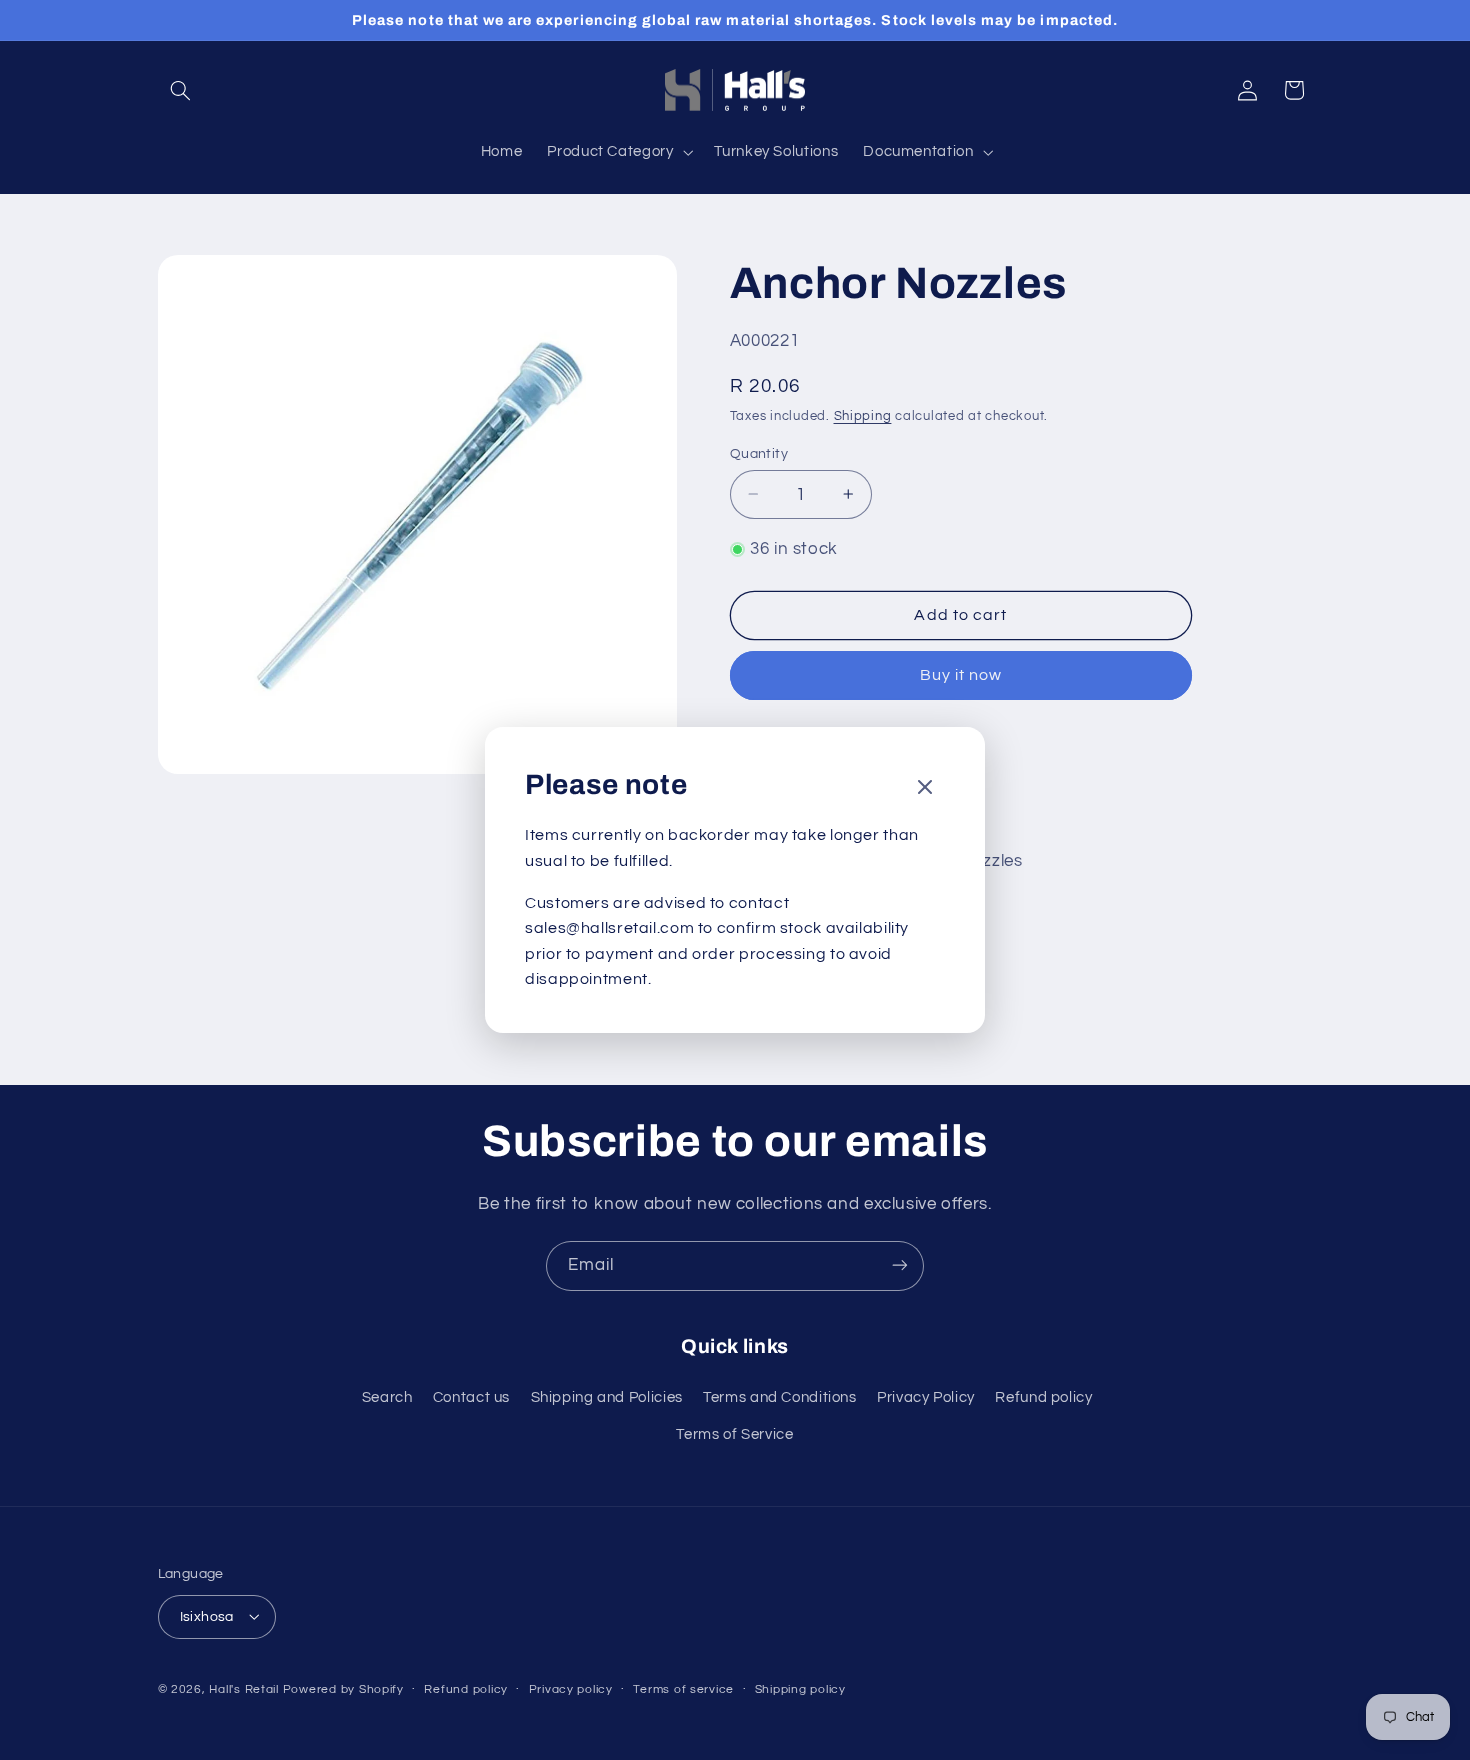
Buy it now (961, 675)
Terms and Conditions (780, 1398)
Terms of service (683, 1689)
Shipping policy (800, 1689)
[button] (181, 90)
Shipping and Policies (607, 1398)
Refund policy (1043, 1398)
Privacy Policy (926, 1398)
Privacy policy (571, 1689)
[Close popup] (925, 788)
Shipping (863, 416)
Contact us (471, 1398)
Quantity (759, 453)
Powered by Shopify (343, 1688)
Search (387, 1398)
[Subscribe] (900, 1265)
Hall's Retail (244, 1688)
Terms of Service (734, 1434)
